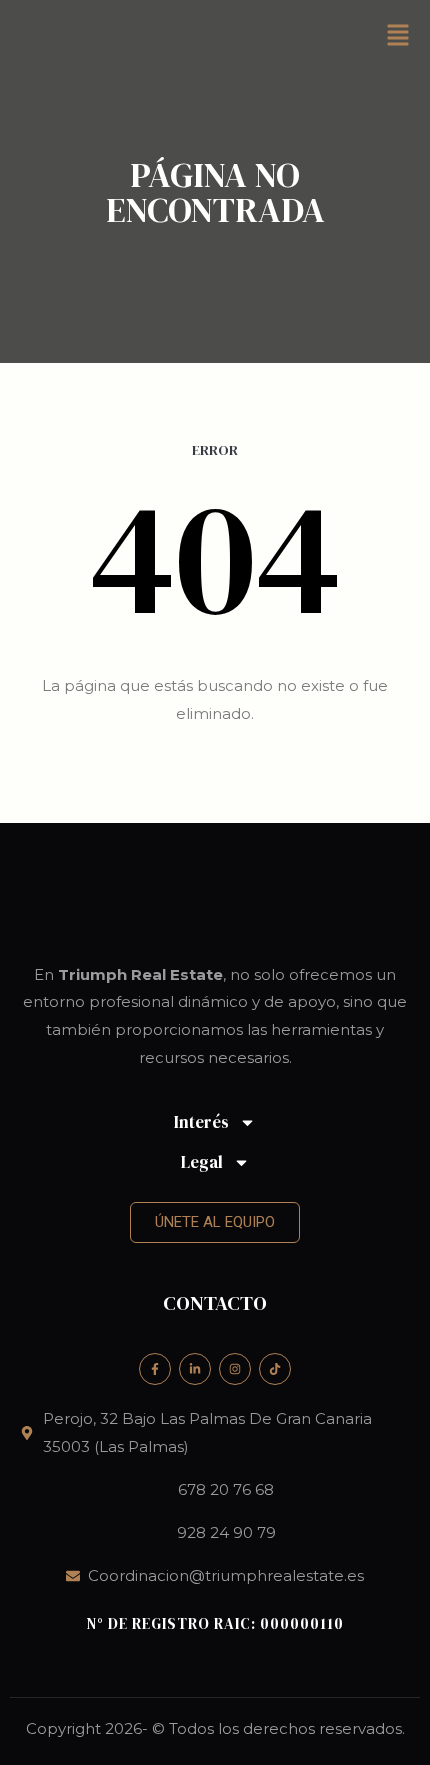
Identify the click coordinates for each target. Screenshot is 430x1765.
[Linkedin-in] (195, 1369)
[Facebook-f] (155, 1369)
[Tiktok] (275, 1369)
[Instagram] (235, 1369)
